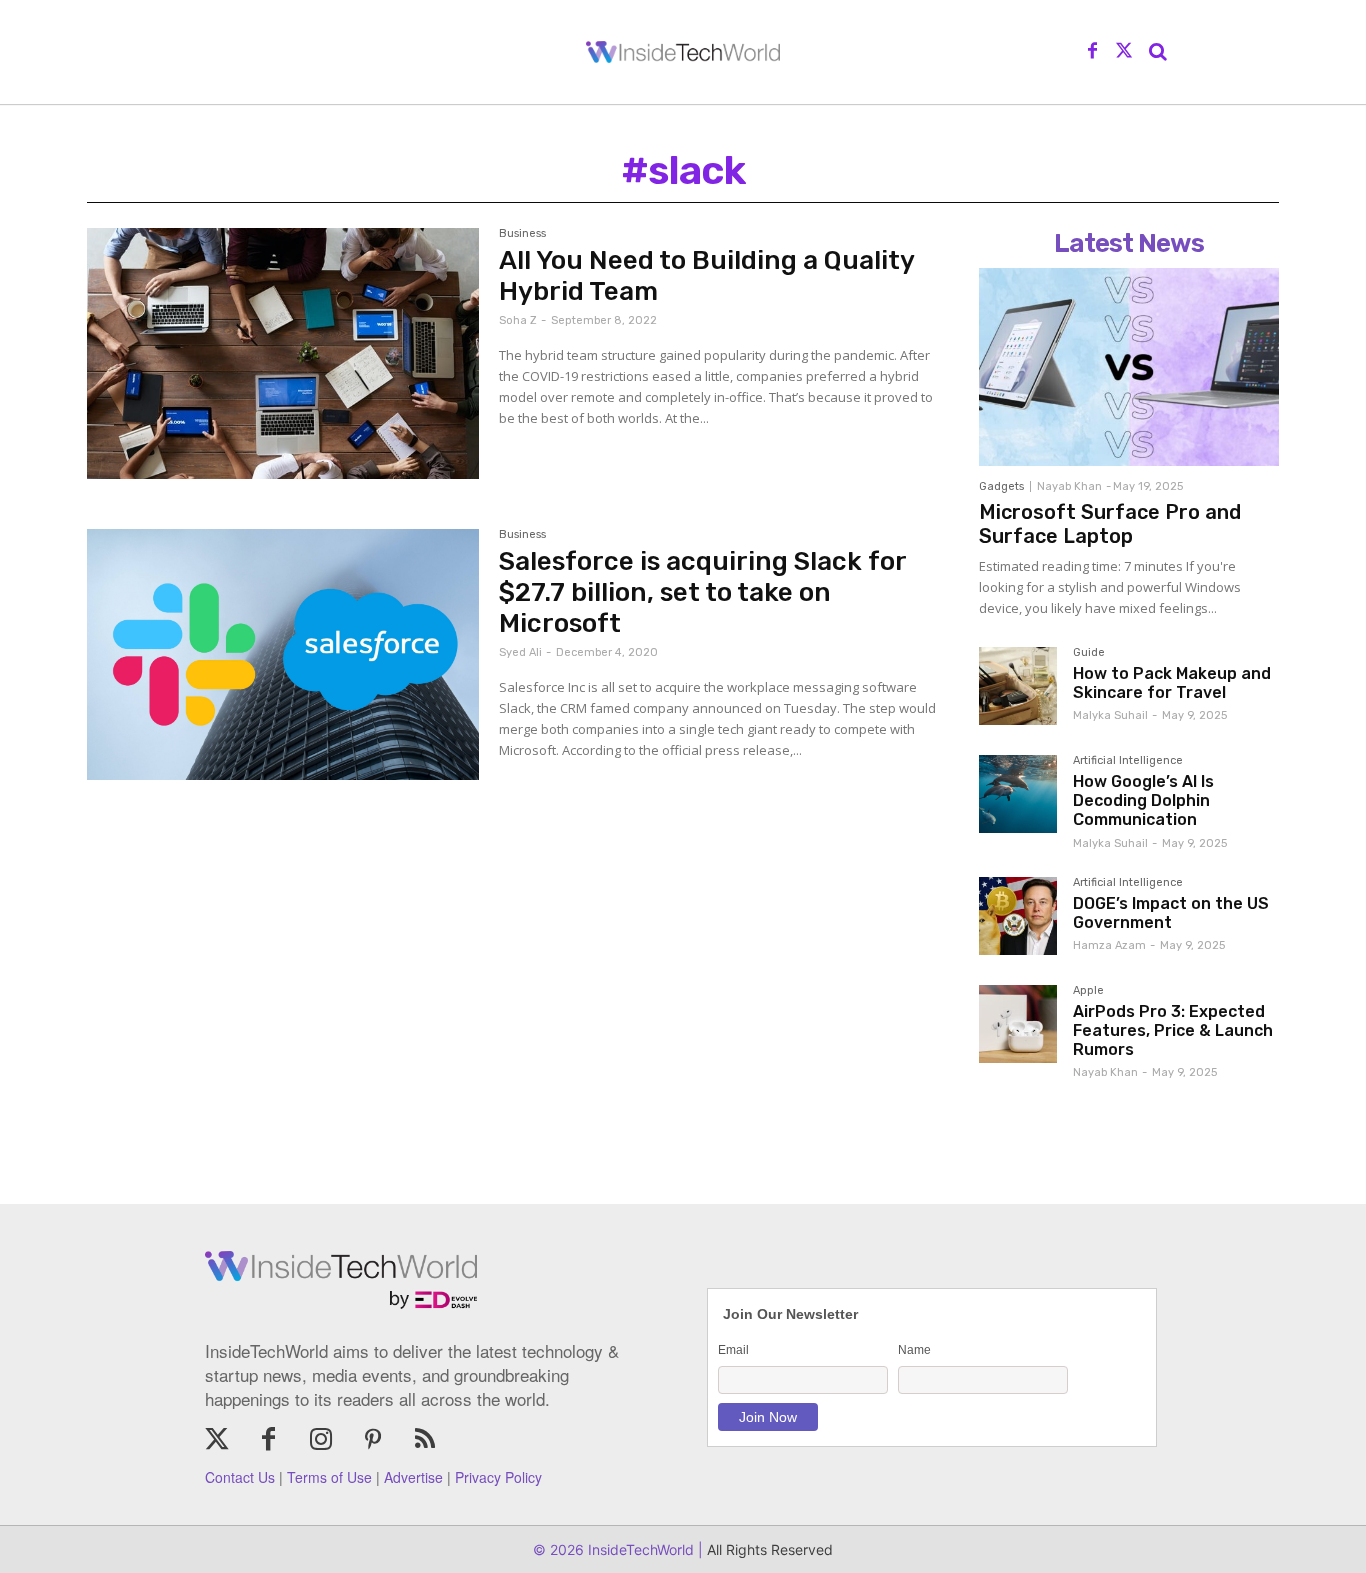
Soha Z (518, 320)
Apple (1088, 991)
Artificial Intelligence (1128, 761)
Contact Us (240, 1477)
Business (522, 234)
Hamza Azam (1109, 945)
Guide (1089, 653)
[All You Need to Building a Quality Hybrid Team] (283, 353)
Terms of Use (329, 1477)
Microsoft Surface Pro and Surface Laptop (1110, 524)
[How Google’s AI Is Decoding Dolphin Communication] (1018, 794)
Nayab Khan (1069, 486)
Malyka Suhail (1110, 715)
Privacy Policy (498, 1477)
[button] (1158, 52)
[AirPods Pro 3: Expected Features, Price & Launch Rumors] (1018, 1024)
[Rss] (425, 1441)
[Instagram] (321, 1441)
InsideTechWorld (639, 1549)
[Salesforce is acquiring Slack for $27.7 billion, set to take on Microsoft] (283, 654)
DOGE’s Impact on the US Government (1171, 913)
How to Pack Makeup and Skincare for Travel (1172, 683)
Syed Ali (520, 652)
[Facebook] (1093, 52)
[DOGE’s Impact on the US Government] (1018, 916)
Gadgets (1001, 486)
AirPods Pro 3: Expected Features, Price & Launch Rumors (1173, 1030)
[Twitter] (1124, 52)
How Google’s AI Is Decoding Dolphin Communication (1143, 800)
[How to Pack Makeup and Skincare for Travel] (1018, 686)
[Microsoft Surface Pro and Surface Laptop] (1129, 367)
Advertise (413, 1477)
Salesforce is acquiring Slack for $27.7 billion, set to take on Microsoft (703, 592)
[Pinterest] (373, 1441)
